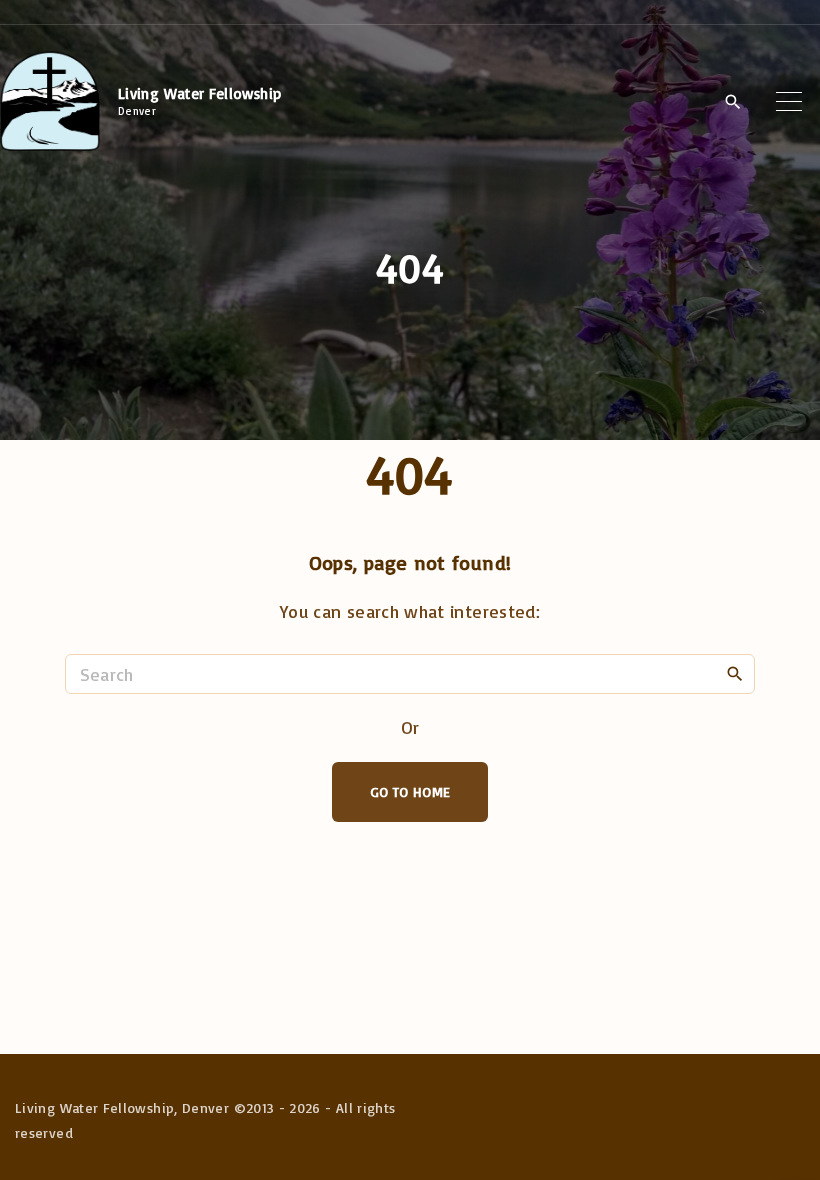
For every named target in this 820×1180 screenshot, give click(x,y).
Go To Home (410, 791)
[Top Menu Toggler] (789, 101)
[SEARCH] (735, 673)
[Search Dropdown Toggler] (732, 102)
